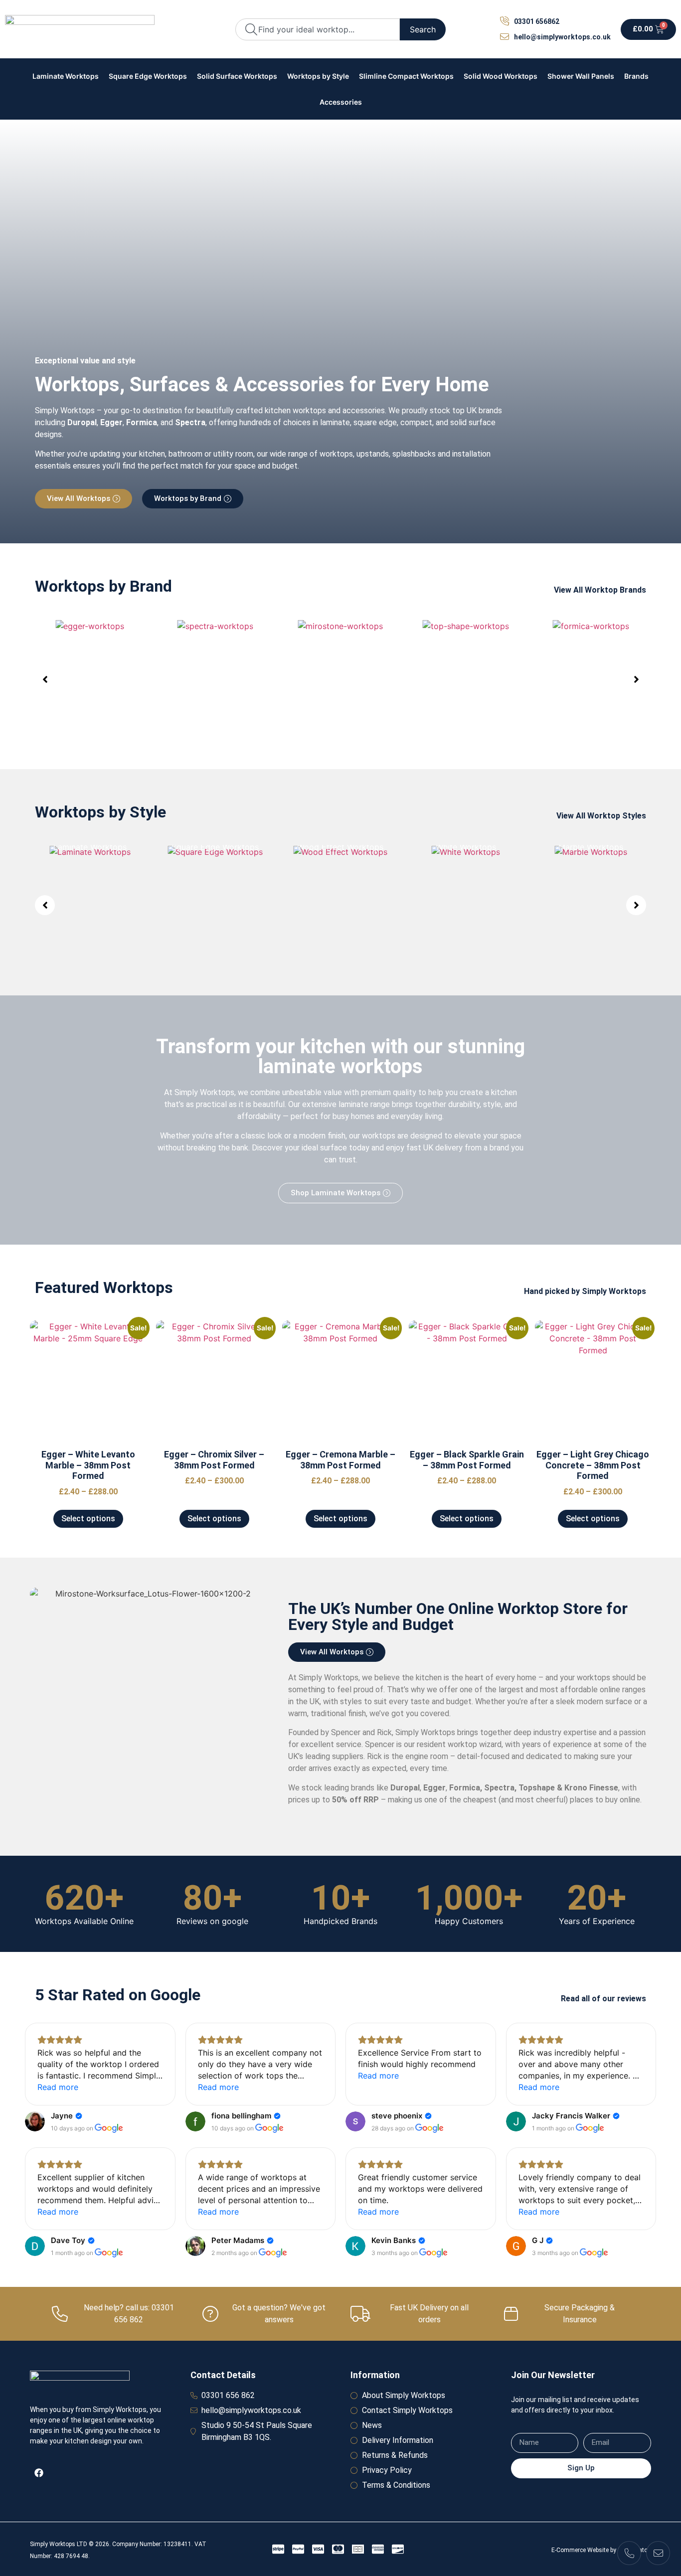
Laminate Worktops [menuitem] (66, 76)
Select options (88, 1519)
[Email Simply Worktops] (658, 2553)
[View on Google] (35, 2121)
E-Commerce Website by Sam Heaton (601, 2550)
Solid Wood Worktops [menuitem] (501, 76)
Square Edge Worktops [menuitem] (148, 76)
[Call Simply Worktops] (629, 2553)
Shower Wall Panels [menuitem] (581, 76)
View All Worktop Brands (600, 590)
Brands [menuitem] (636, 76)
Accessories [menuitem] (341, 102)
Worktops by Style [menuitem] (318, 76)
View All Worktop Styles (601, 816)
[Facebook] (39, 2473)
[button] (45, 679)
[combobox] (318, 29)
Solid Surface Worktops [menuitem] (237, 76)
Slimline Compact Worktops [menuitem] (406, 76)
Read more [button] (58, 2087)
